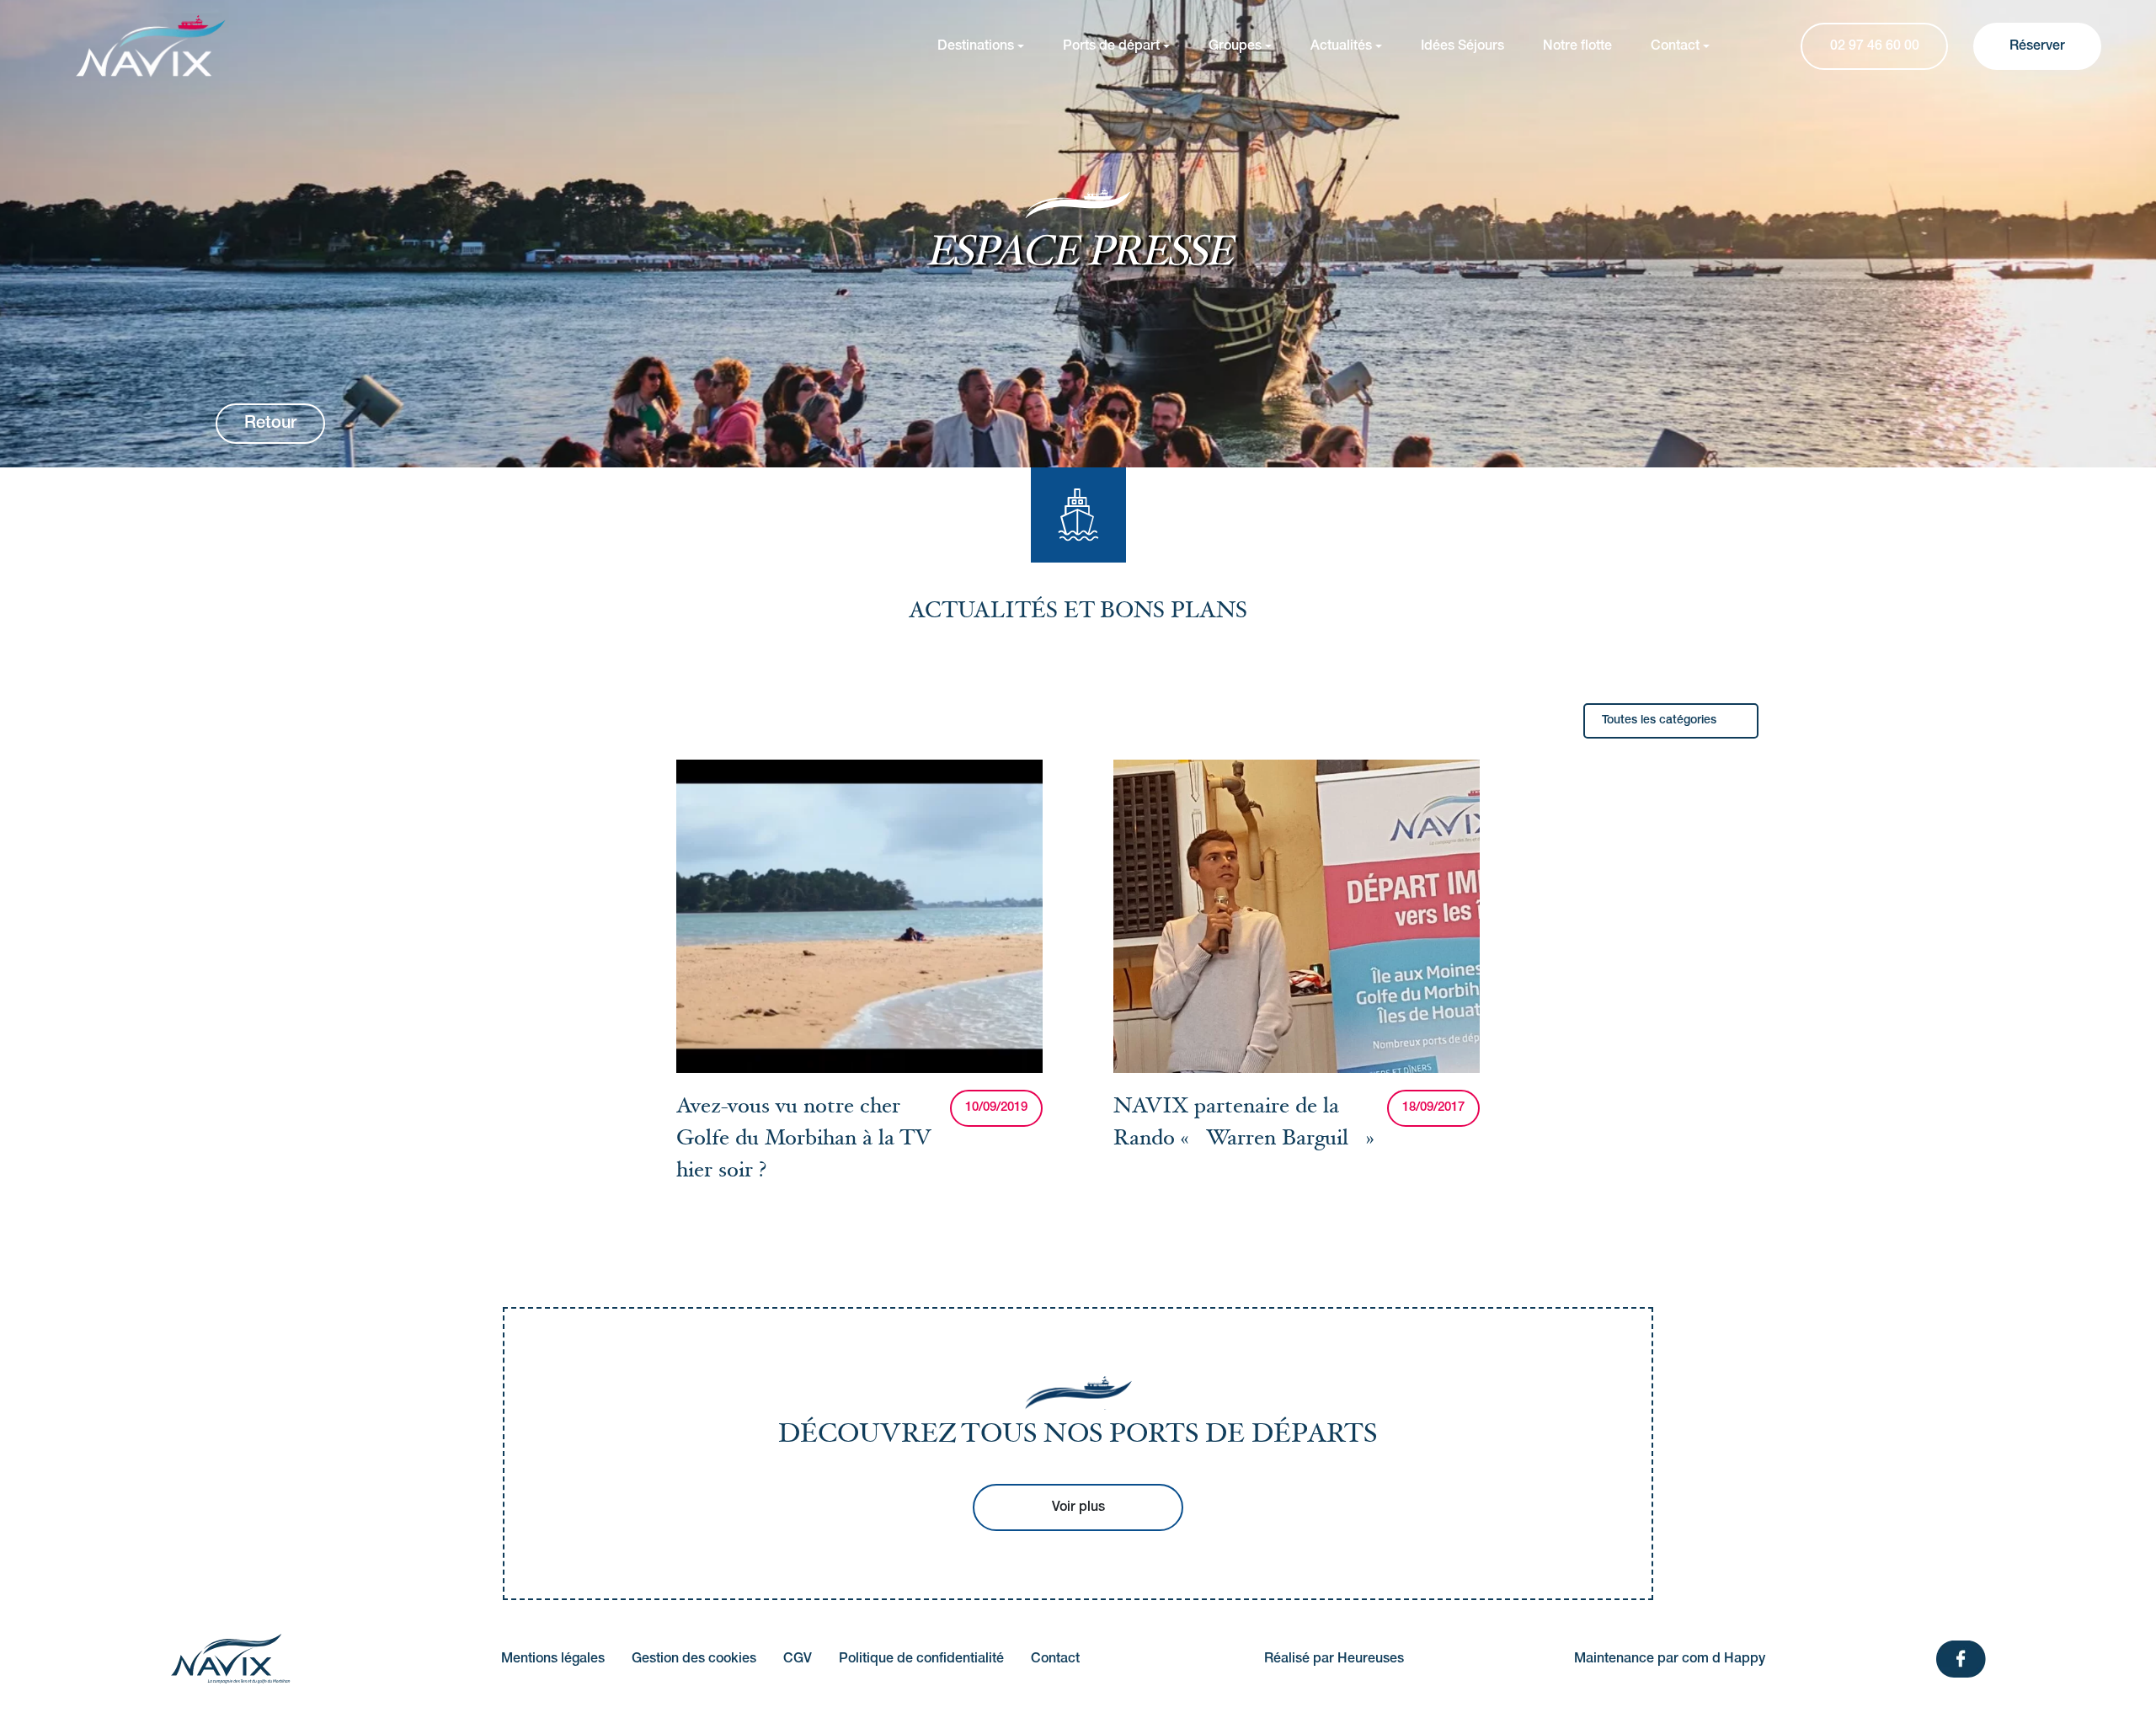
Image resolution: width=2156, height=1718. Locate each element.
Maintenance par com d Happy (1670, 1659)
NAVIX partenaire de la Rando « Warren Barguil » (1243, 1124)
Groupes (1235, 46)
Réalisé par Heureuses (1334, 1659)
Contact (1675, 46)
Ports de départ (1111, 46)
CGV (798, 1659)
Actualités (1341, 46)
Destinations (976, 46)
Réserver (2037, 46)
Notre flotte (1577, 46)
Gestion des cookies (694, 1659)
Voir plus (1078, 1507)
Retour (270, 424)
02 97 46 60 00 (1875, 46)
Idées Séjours (1462, 46)
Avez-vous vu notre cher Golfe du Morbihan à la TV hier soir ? (803, 1141)
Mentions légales (553, 1659)
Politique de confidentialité (921, 1659)
